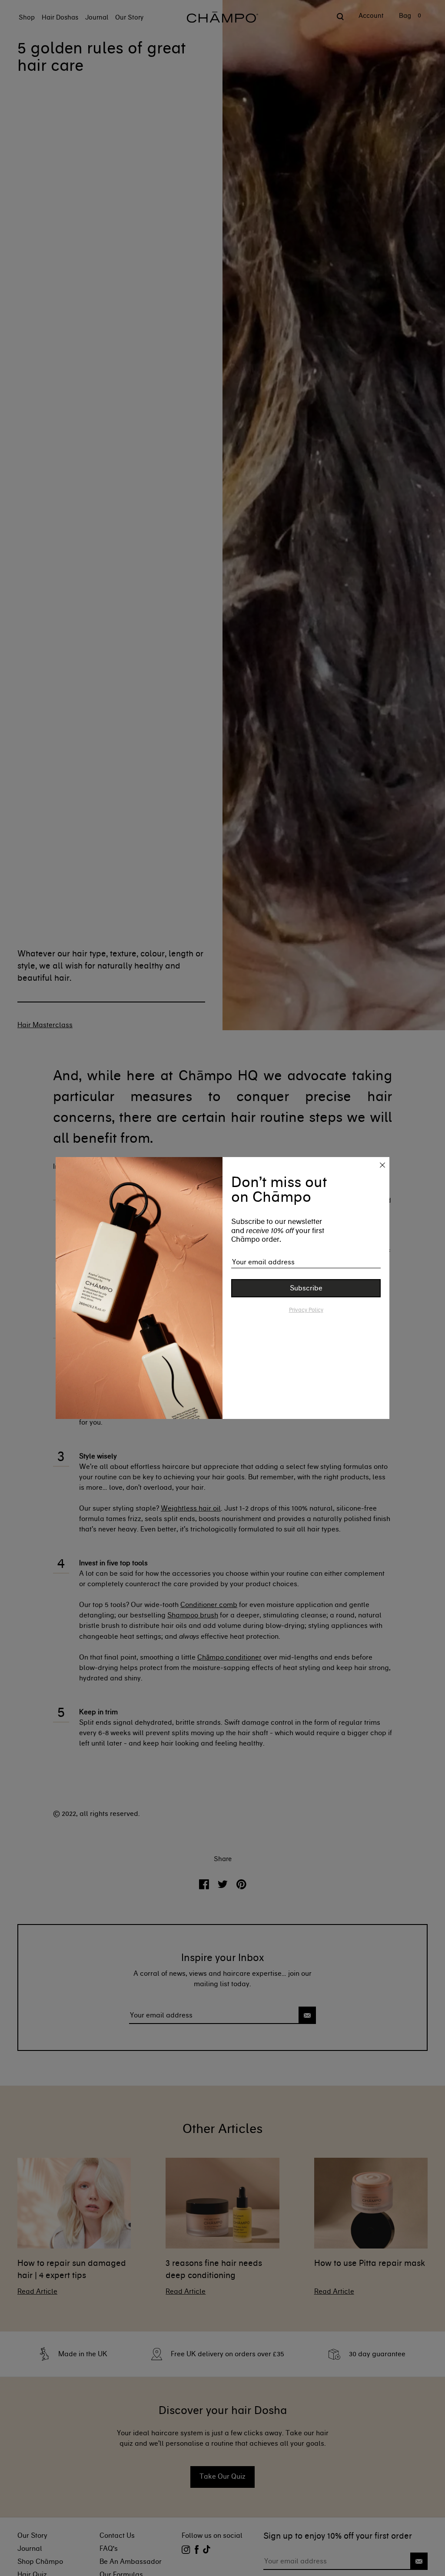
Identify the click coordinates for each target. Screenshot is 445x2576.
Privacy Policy (306, 1310)
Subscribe (306, 1288)
